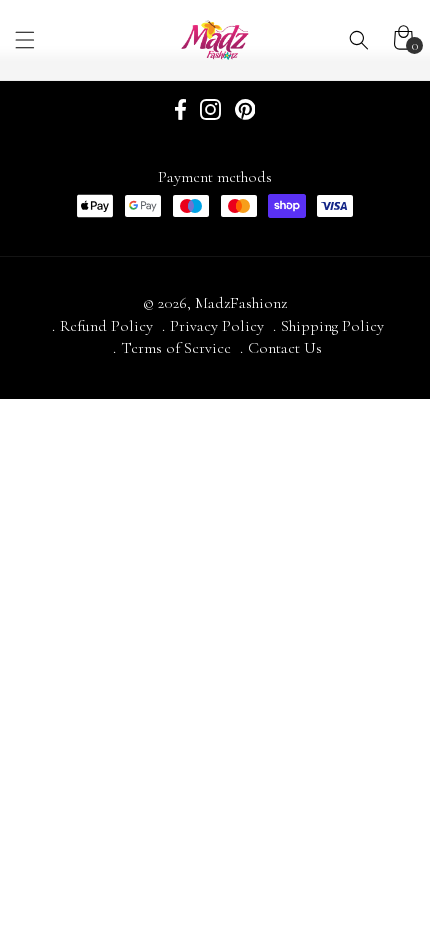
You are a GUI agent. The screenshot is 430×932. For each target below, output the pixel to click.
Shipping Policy (332, 326)
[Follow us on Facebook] (180, 112)
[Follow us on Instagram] (210, 112)
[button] (65, 40)
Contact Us (285, 348)
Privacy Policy (217, 326)
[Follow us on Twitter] (245, 112)
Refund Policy (106, 326)
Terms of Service (176, 348)
